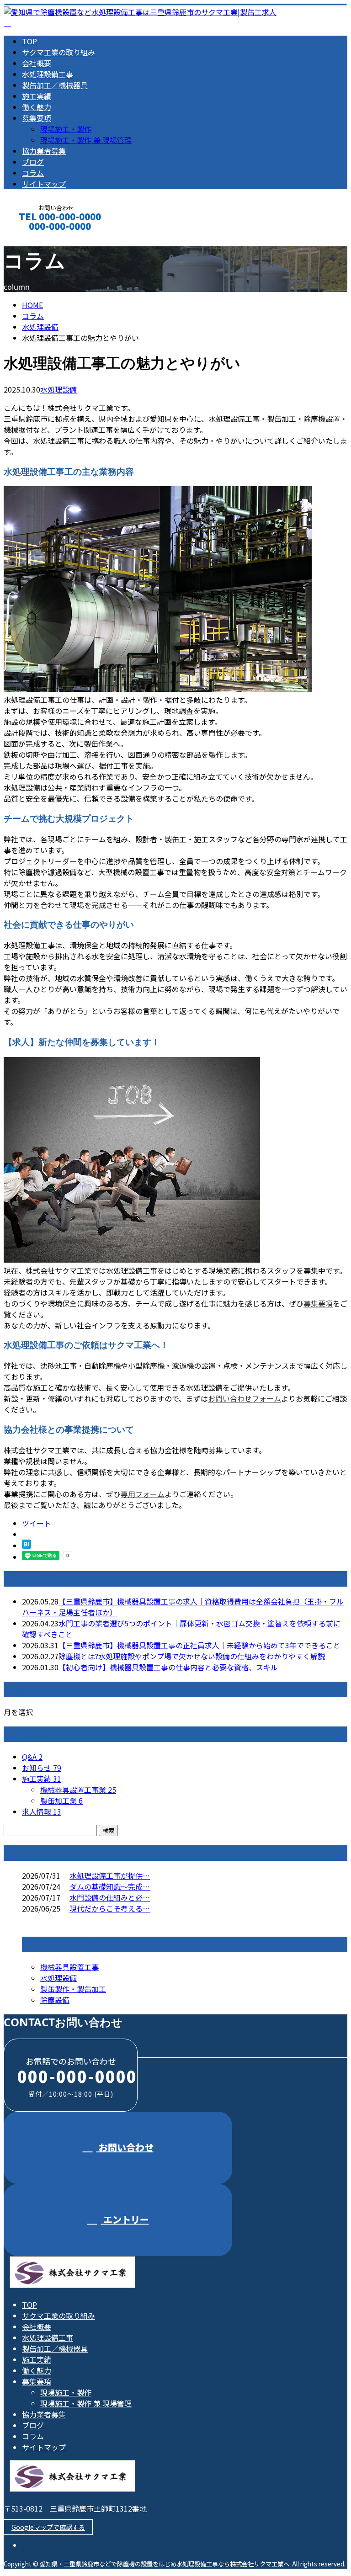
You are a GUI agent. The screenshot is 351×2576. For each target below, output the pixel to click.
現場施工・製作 (66, 129)
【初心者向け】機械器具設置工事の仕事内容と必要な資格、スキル (168, 1667)
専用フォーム (143, 1494)
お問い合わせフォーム (245, 1398)
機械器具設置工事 (69, 1967)
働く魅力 (37, 107)
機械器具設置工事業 (78, 1790)
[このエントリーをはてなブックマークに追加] (27, 1546)
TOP (29, 41)
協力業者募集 (44, 151)
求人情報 (42, 1811)
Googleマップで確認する (48, 2527)
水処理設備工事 (48, 74)
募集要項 (37, 118)
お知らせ (42, 1768)
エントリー (125, 2219)
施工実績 (37, 96)
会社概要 (37, 63)
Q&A (32, 1757)
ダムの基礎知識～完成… (110, 1886)
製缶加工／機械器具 (55, 85)
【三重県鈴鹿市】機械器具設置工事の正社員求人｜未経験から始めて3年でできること (199, 1645)
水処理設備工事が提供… (110, 1875)
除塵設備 (55, 2000)
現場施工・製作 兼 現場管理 (86, 140)
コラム (33, 173)
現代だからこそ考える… (110, 1908)
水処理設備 (40, 327)
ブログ (33, 162)
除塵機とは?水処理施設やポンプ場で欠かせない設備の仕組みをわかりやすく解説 (192, 1656)
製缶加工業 (61, 1801)
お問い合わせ (125, 2147)
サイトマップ (44, 184)
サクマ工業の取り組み (58, 52)
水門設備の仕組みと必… (110, 1897)
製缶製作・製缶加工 (73, 1989)
